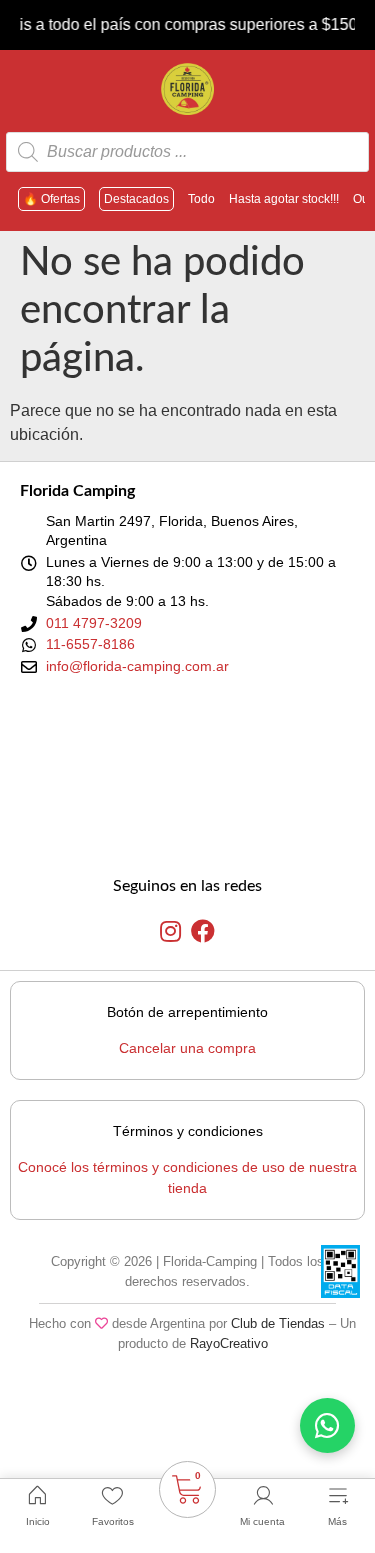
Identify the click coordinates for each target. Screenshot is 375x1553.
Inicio (38, 1521)
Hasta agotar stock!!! (284, 199)
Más (337, 1521)
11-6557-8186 (90, 644)
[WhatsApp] (327, 1425)
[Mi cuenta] (263, 1496)
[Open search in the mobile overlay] (187, 152)
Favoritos (113, 1521)
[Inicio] (38, 1496)
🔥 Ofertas (51, 199)
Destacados (136, 199)
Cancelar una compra (187, 1048)
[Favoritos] (113, 1496)
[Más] (338, 1496)
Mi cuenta (262, 1521)
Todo (201, 199)
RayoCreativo (229, 1343)
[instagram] (170, 932)
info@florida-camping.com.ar (137, 666)
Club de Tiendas (278, 1323)
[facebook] (203, 932)
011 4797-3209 (94, 623)
